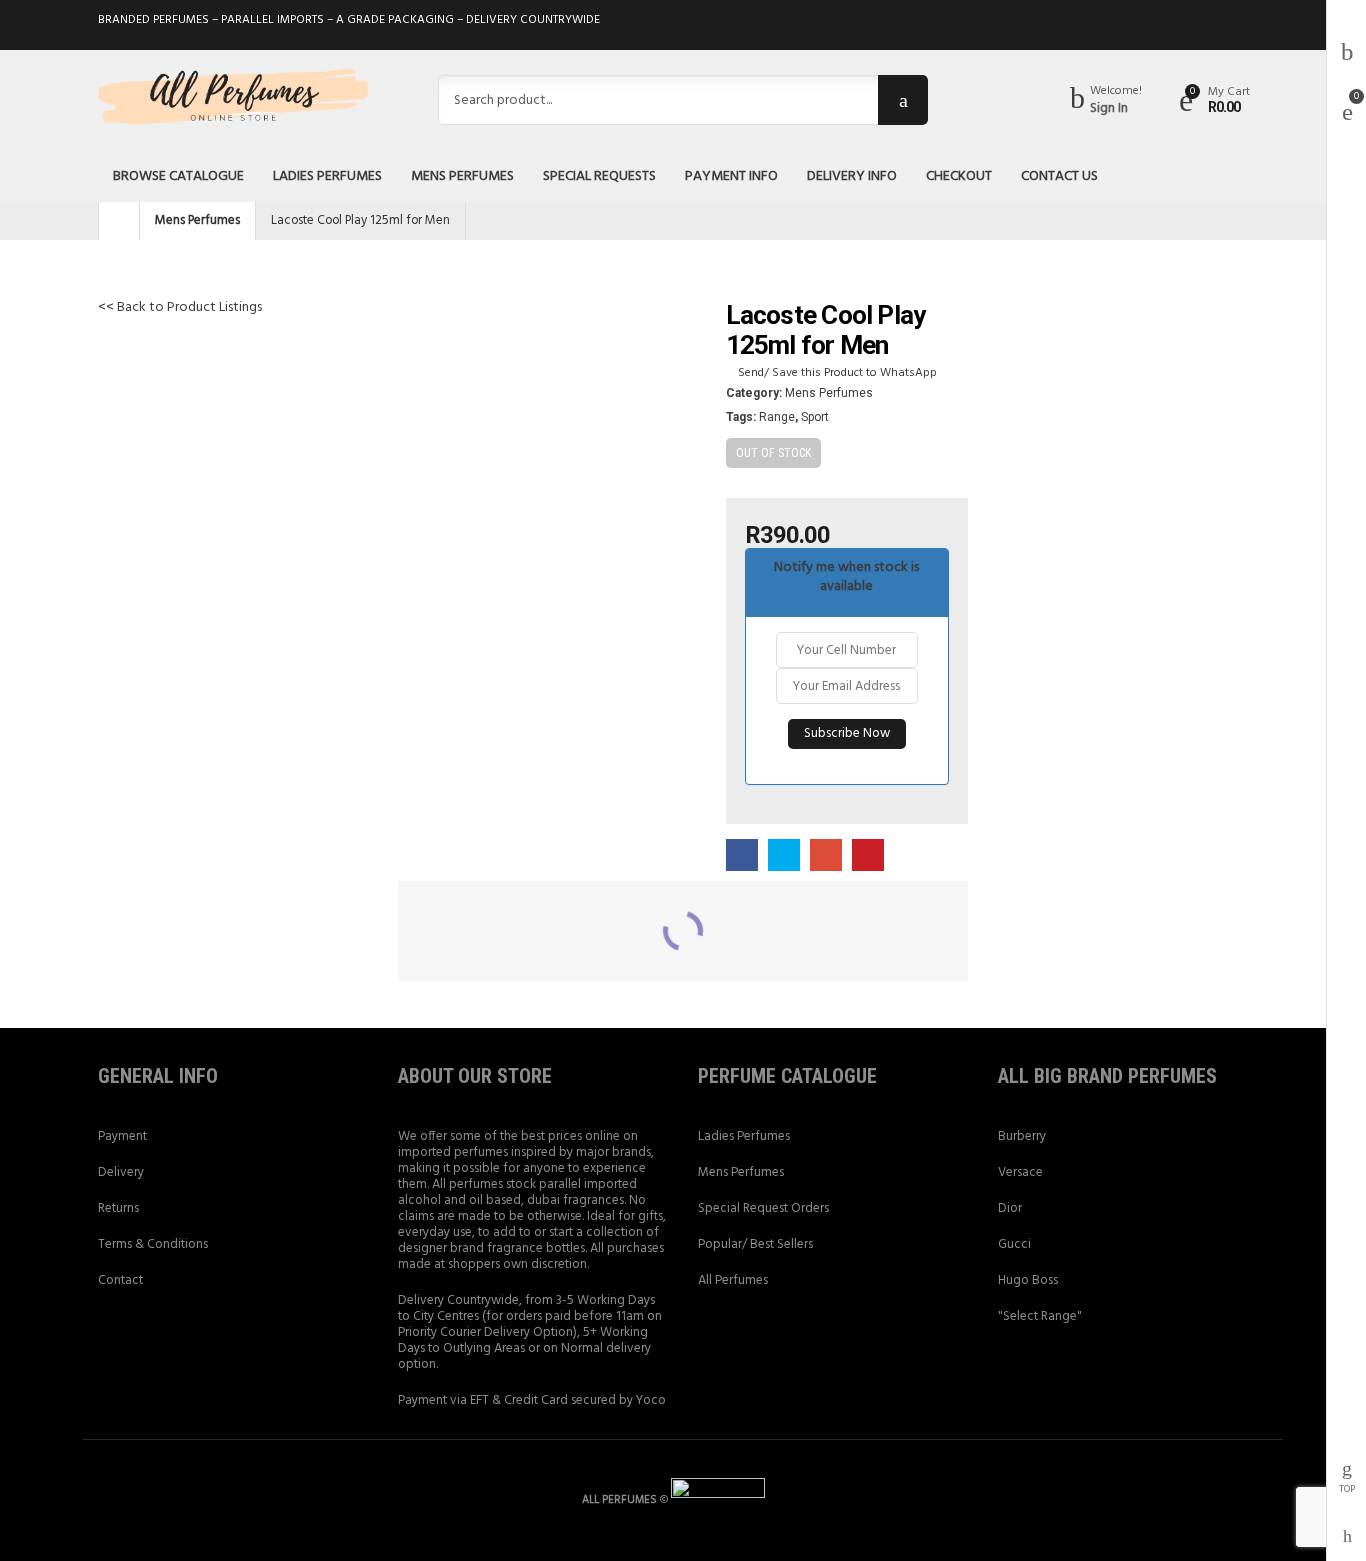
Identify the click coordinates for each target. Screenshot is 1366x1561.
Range (777, 417)
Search (903, 100)
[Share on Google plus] (826, 856)
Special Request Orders (763, 1208)
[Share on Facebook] (742, 856)
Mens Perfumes (197, 220)
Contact (120, 1280)
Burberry (1022, 1136)
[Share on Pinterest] (868, 856)
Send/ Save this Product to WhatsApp (837, 373)
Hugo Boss (1028, 1280)
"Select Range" (1040, 1316)
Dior (1010, 1208)
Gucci (1014, 1244)
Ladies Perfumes (744, 1136)
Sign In (1109, 109)
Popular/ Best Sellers (755, 1244)
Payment (122, 1136)
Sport (815, 417)
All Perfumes (733, 1280)
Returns (118, 1208)
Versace (1020, 1172)
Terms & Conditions (153, 1244)
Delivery (121, 1172)
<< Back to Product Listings (180, 307)
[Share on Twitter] (784, 856)
